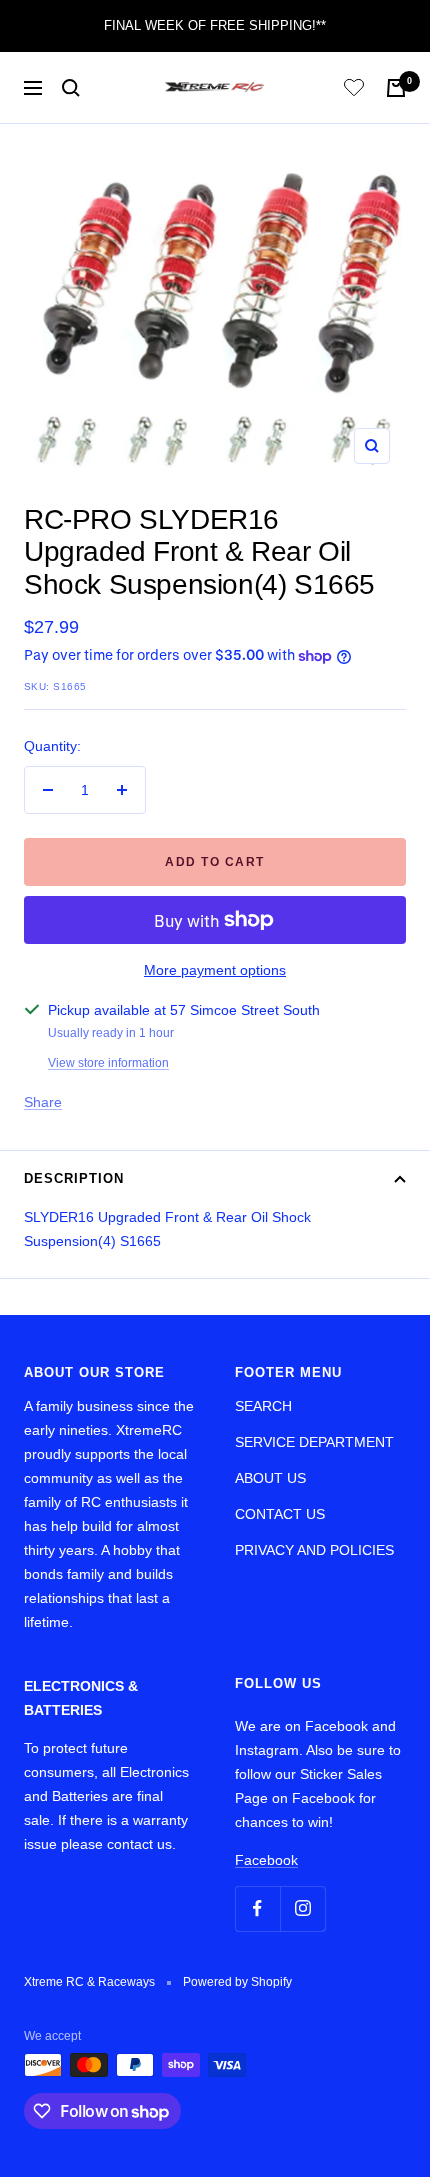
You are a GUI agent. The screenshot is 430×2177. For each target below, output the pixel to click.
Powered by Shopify (237, 1982)
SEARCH (263, 1406)
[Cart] (396, 88)
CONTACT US (280, 1514)
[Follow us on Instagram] (302, 1908)
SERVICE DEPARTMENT (314, 1442)
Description (74, 1178)
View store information (108, 1063)
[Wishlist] (354, 90)
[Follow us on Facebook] (257, 1908)
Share (43, 1102)
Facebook (266, 1860)
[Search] (71, 88)
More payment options (215, 970)
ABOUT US (270, 1478)
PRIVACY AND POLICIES (314, 1550)
